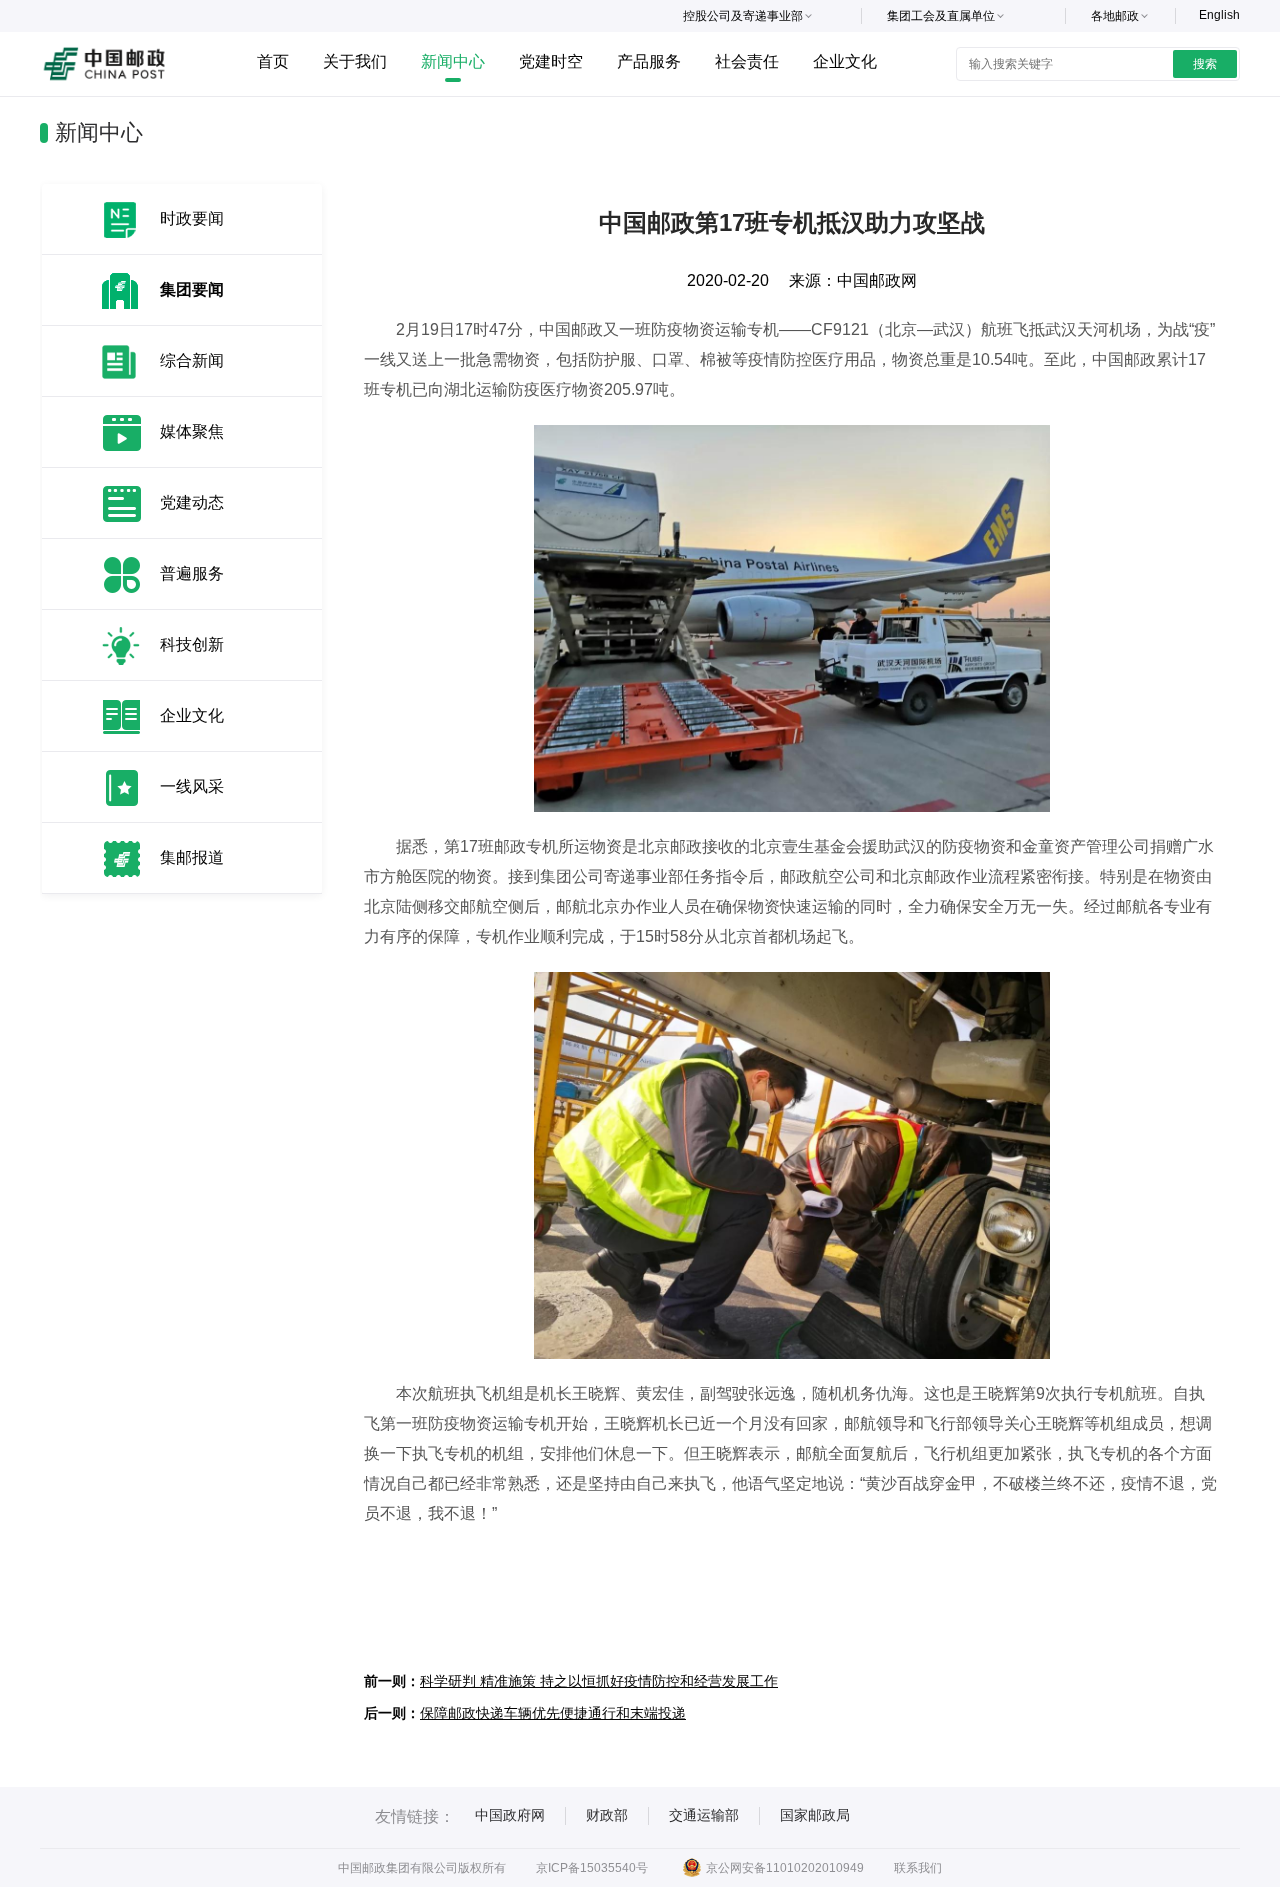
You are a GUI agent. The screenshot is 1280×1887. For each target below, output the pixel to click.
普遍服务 (192, 573)
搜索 (1205, 64)
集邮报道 (192, 857)
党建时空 (551, 61)
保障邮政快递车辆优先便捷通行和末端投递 (553, 1713)
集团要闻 (192, 289)
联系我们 (918, 1868)
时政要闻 (192, 218)
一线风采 (192, 786)
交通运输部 (704, 1815)
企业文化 (845, 61)
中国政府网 (510, 1815)
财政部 (607, 1815)
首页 (273, 61)
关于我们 (355, 61)
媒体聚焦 (192, 431)
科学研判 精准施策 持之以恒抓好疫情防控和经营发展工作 (599, 1681)
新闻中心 (453, 61)
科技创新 (192, 644)
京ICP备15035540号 (592, 1868)
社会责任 (747, 61)
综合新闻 (192, 360)
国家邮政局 (815, 1815)
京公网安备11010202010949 (785, 1868)
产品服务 (649, 61)
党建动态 (192, 502)
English (1219, 15)
